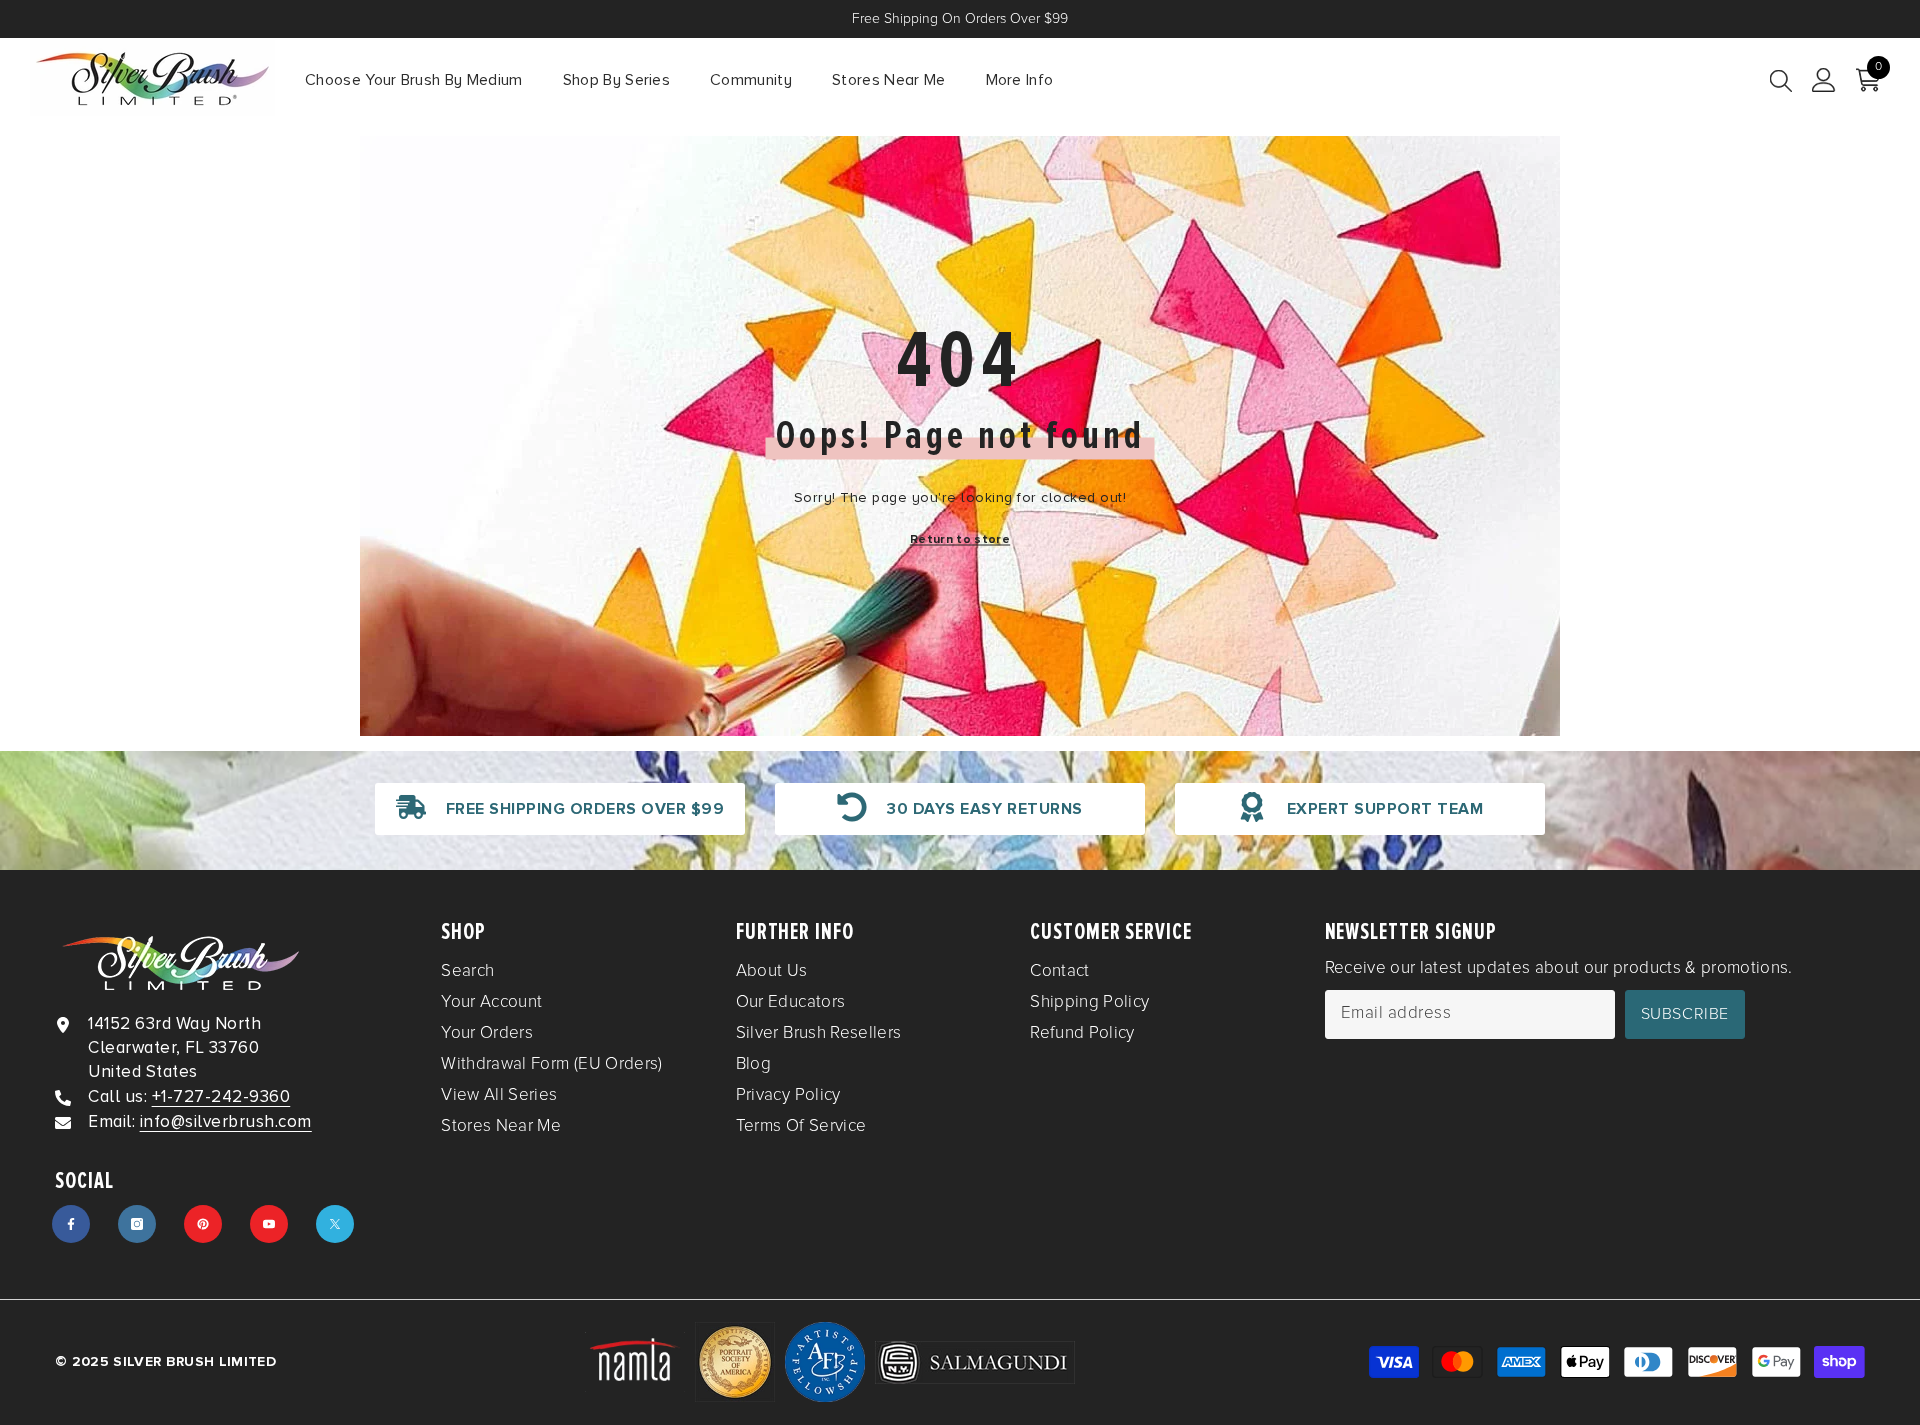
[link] (560, 809)
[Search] (1781, 80)
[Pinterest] (203, 1224)
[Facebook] (71, 1224)
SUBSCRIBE (1685, 1014)
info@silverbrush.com (226, 1121)
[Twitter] (335, 1224)
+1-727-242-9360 (221, 1096)
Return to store (960, 539)
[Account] (1824, 80)
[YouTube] (269, 1224)
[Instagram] (137, 1224)
